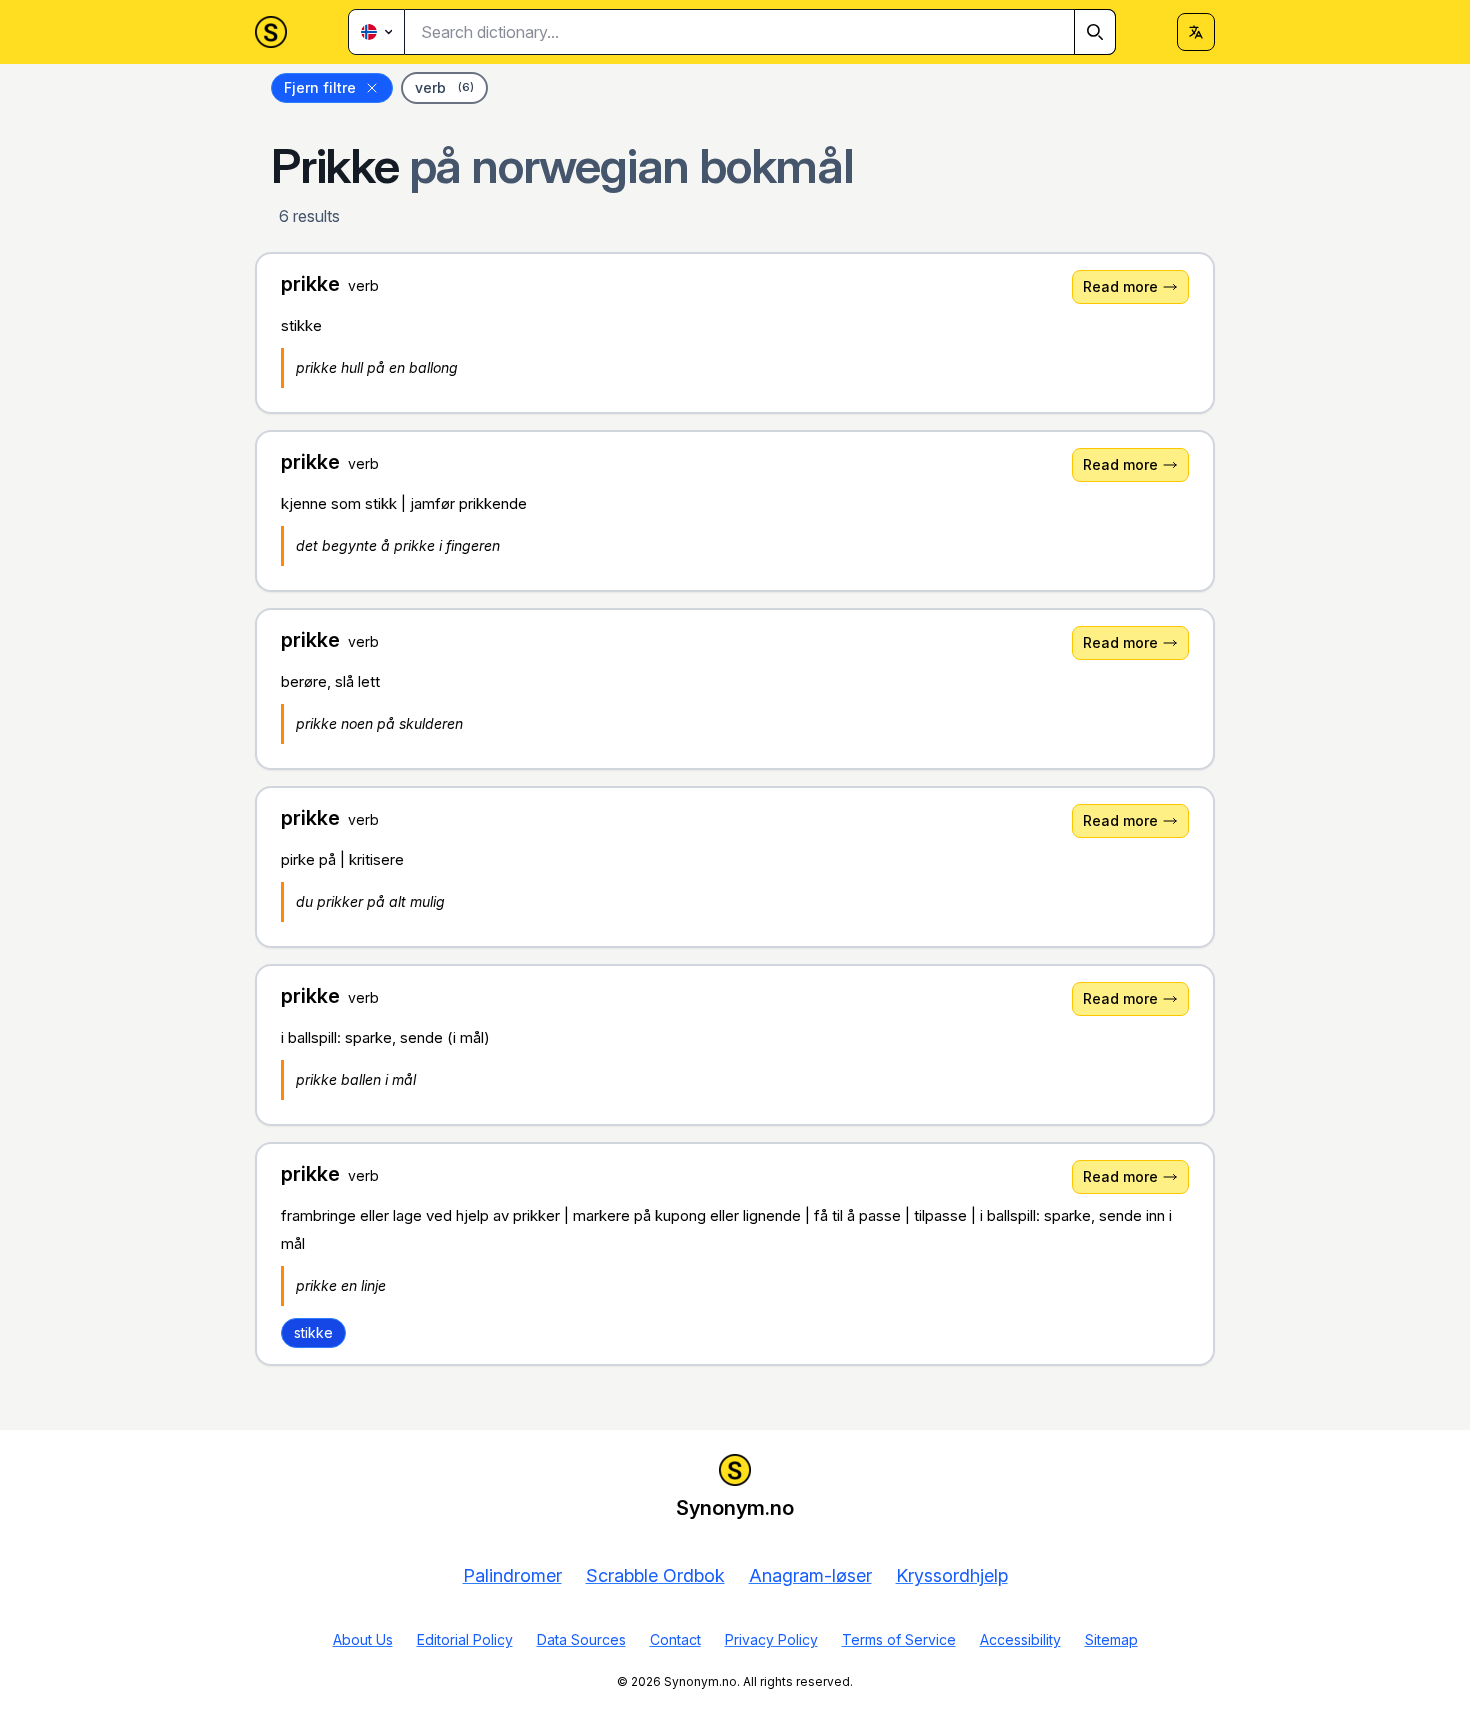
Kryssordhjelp (952, 1575)
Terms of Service (899, 1639)
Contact (675, 1639)
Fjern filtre (320, 87)
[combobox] (760, 32)
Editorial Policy (465, 1639)
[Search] (1095, 32)
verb (444, 87)
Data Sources (581, 1639)
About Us (363, 1639)
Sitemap (1111, 1639)
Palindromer (512, 1575)
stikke (313, 1332)
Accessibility (1020, 1639)
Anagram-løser (810, 1575)
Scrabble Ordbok (655, 1575)
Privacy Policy (771, 1639)
